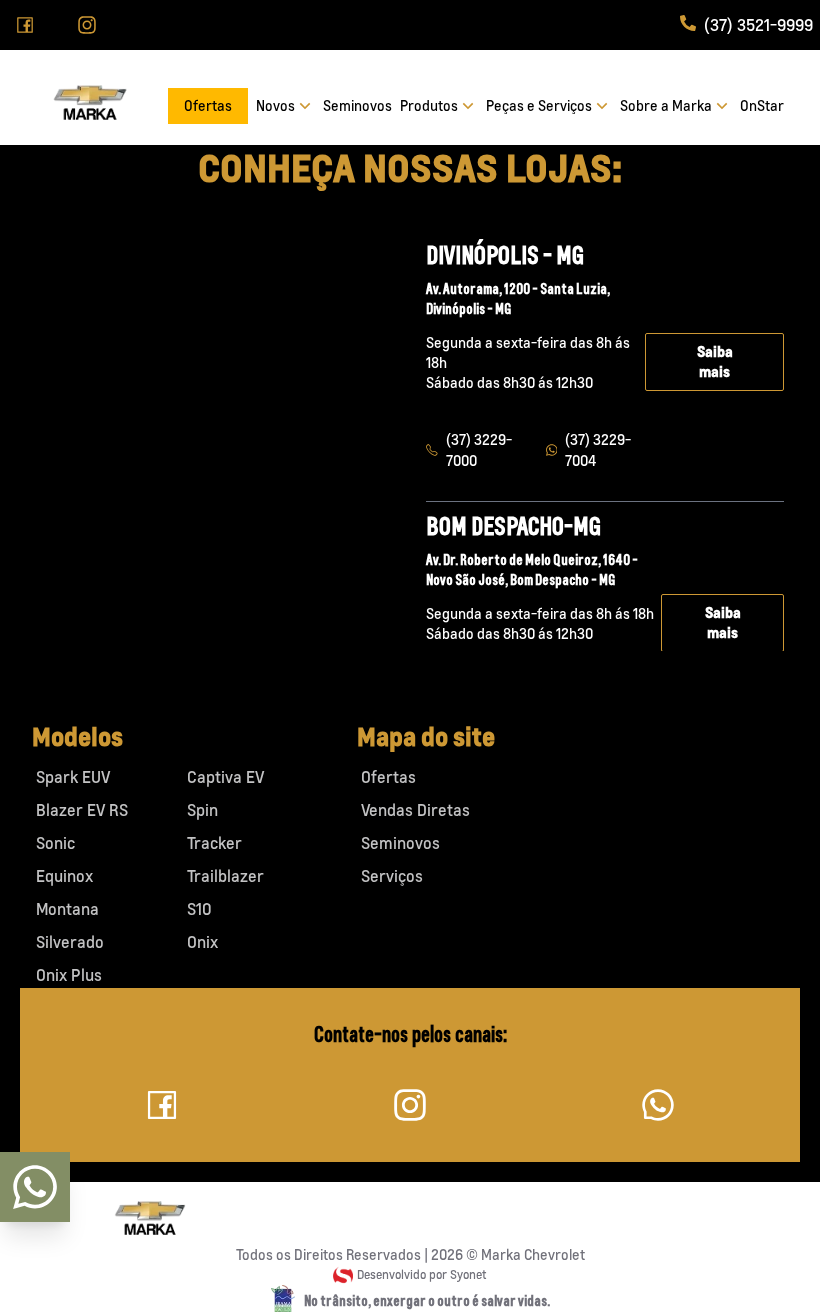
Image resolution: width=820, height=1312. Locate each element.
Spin (202, 810)
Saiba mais (715, 361)
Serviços (392, 876)
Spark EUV (73, 777)
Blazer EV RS (82, 810)
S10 (199, 909)
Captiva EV (225, 777)
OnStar (762, 105)
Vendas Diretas (415, 810)
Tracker (214, 843)
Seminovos (357, 105)
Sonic (55, 843)
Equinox (64, 876)
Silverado (70, 942)
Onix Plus (69, 975)
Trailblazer (225, 876)
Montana (67, 909)
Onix (202, 942)
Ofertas (208, 105)
